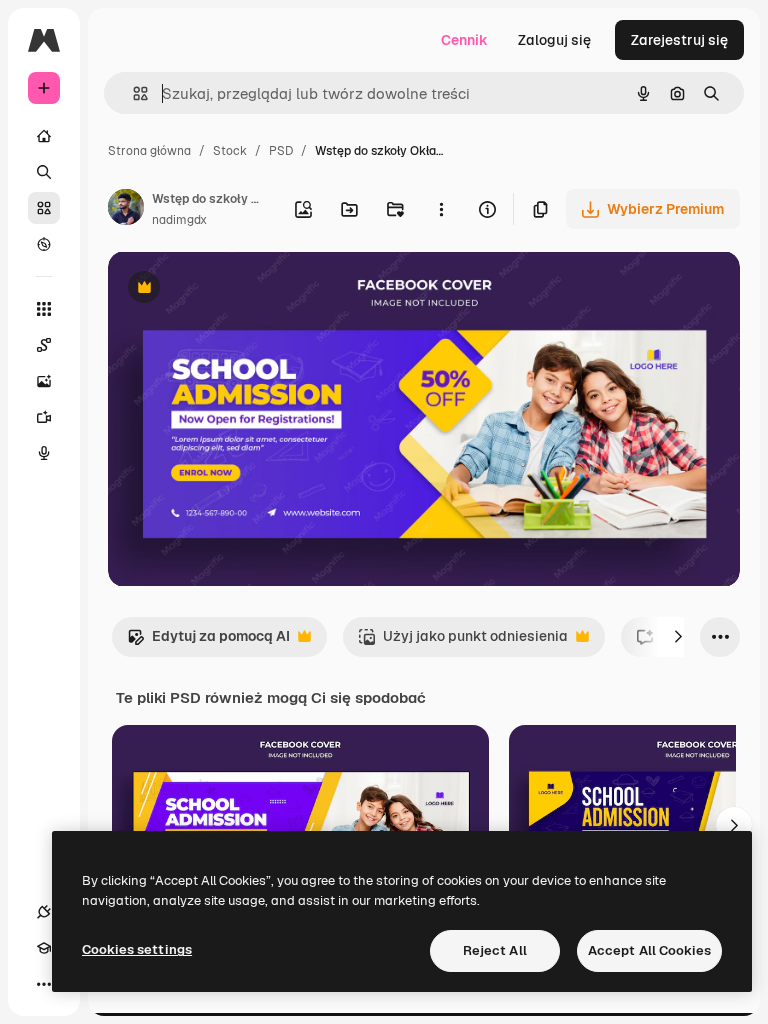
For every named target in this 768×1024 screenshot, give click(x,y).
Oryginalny (246, 289)
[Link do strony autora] (126, 210)
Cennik (464, 40)
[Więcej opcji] (441, 209)
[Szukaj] (44, 172)
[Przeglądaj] (44, 244)
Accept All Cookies (649, 950)
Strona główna (149, 151)
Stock (230, 151)
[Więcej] (44, 984)
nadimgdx (179, 220)
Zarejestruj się (679, 40)
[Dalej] (678, 637)
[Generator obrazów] (44, 381)
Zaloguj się (554, 40)
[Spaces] (44, 345)
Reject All (495, 950)
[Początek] (44, 136)
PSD (281, 151)
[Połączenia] (44, 912)
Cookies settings (137, 949)
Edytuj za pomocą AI (208, 641)
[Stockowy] (44, 208)
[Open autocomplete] (132, 93)
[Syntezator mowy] (44, 453)
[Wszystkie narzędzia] (44, 309)
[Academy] (44, 948)
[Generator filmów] (44, 417)
